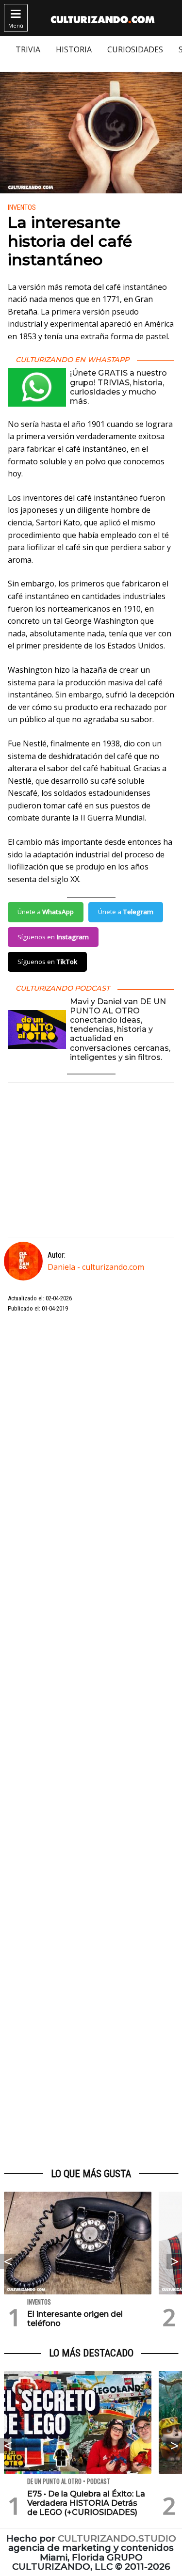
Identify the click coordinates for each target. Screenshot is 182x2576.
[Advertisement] (91, 1741)
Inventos (22, 208)
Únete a (46, 912)
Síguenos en (53, 937)
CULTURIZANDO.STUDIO (117, 2538)
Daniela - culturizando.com (96, 1267)
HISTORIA (74, 49)
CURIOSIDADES (135, 49)
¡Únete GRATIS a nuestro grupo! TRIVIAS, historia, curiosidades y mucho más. (118, 387)
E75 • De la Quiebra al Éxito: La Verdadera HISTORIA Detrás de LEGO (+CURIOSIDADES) (86, 2503)
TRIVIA (28, 49)
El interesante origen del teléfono (75, 2319)
